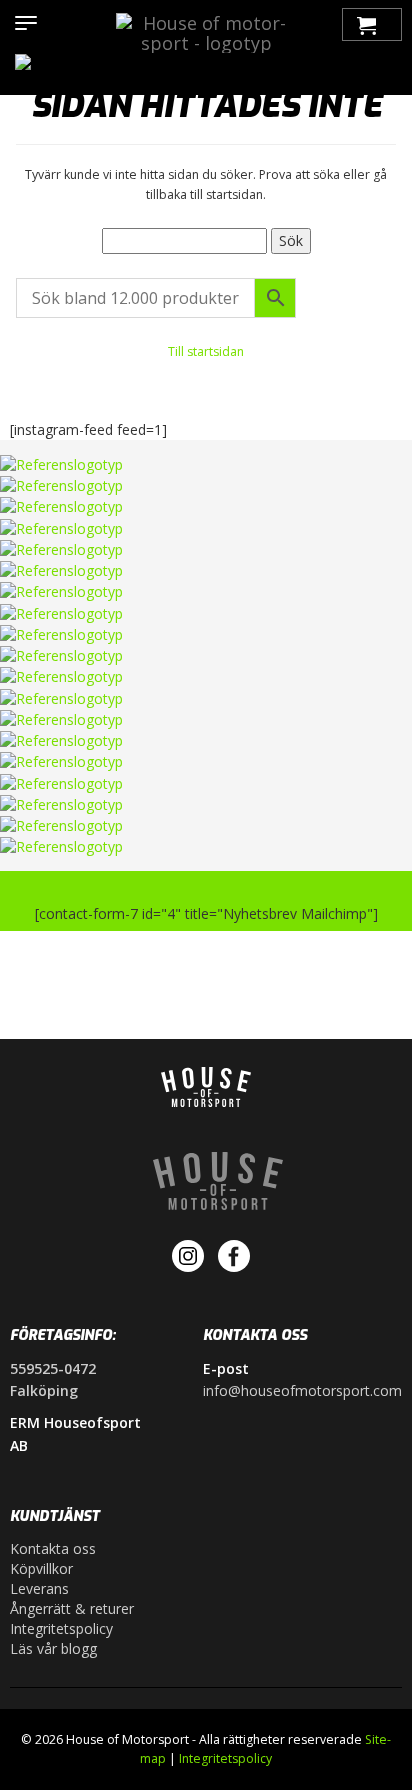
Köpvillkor (41, 1568)
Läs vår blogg (53, 1648)
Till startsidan (206, 351)
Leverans (39, 1588)
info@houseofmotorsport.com (302, 1390)
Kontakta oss (53, 1548)
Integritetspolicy (61, 1628)
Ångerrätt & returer (72, 1608)
